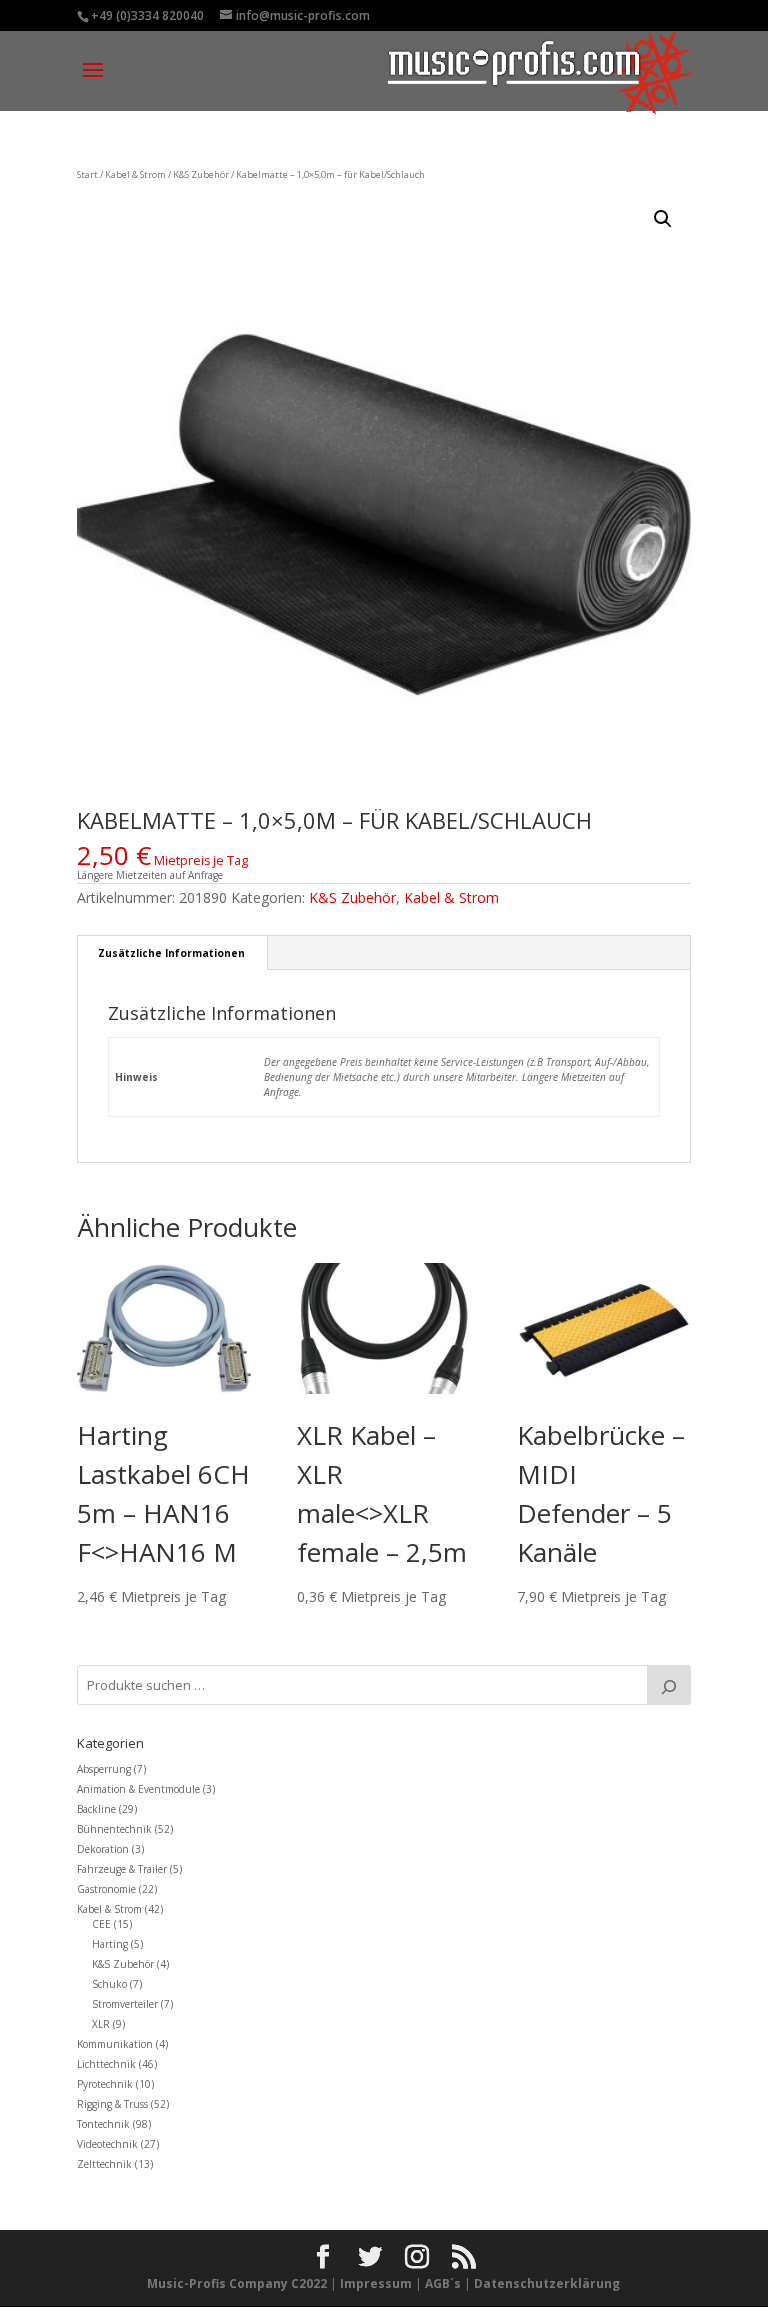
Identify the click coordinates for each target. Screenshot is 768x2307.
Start (87, 174)
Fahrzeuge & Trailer (122, 1869)
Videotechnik (107, 2144)
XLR (101, 2024)
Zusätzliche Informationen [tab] (171, 953)
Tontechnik (103, 2124)
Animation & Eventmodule (138, 1789)
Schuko (109, 1984)
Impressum (376, 2283)
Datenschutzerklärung (547, 2283)
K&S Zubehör (201, 174)
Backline (96, 1809)
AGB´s (443, 2283)
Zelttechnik (104, 2164)
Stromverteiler (125, 2004)
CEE (101, 1924)
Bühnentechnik (114, 1829)
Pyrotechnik (105, 2084)
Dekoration (103, 1849)
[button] (663, 219)
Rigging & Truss (112, 2104)
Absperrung (104, 1769)
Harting (110, 1944)
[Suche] (669, 1685)
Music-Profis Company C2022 (238, 2283)
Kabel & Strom (135, 174)
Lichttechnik (106, 2064)
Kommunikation (115, 2044)
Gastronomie (106, 1889)
